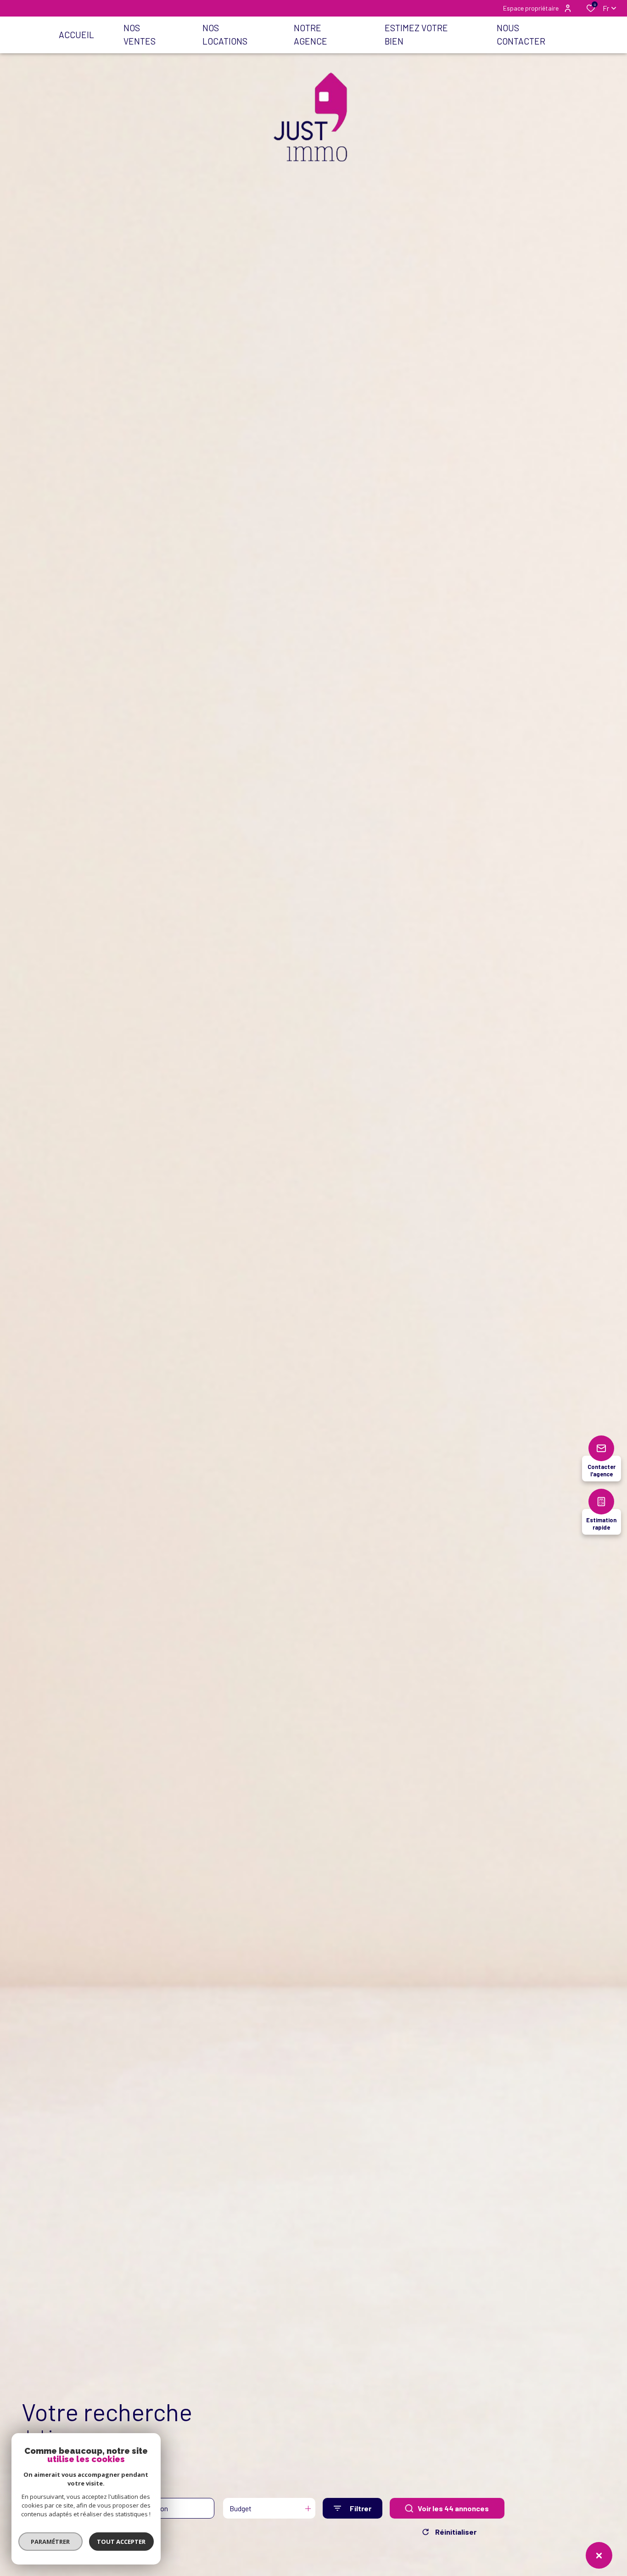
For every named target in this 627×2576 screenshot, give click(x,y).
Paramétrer (51, 2542)
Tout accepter (122, 2542)
